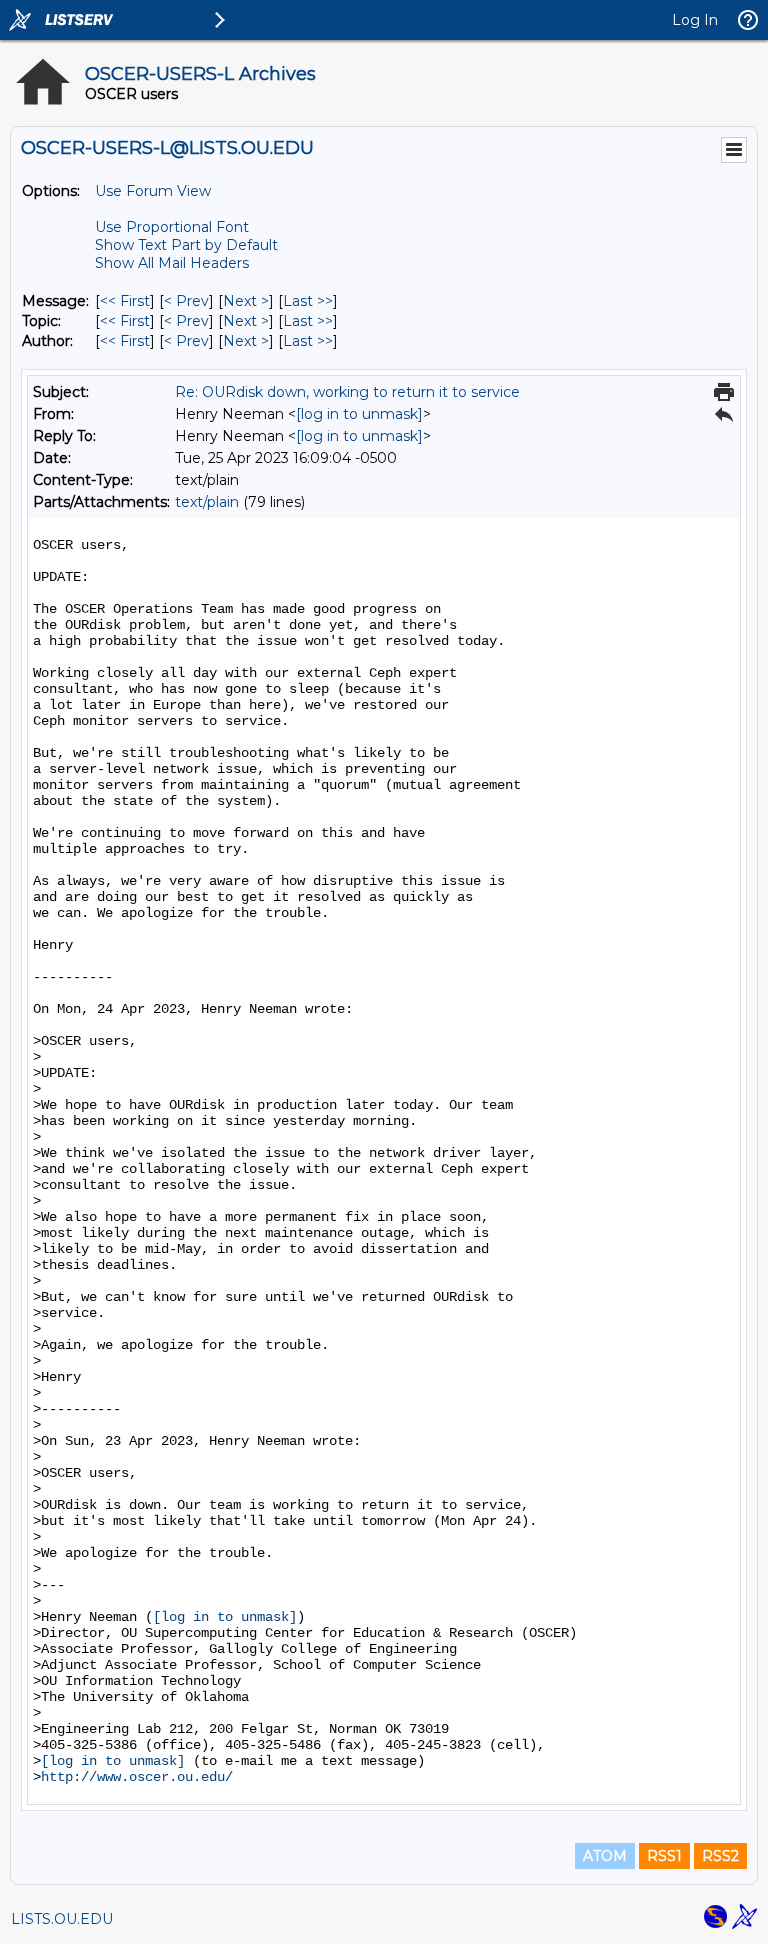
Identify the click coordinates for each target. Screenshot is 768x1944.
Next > (246, 301)
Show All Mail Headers (172, 263)
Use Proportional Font (172, 227)
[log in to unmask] (359, 414)
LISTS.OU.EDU (62, 1919)
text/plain (207, 502)
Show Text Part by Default (186, 245)
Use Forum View (153, 191)
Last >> (308, 301)
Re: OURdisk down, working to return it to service (347, 392)
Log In (695, 20)
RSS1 (664, 1856)
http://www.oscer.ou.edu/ (137, 1777)
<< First (125, 301)
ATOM (605, 1856)
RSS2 (720, 1856)
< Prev (186, 301)
